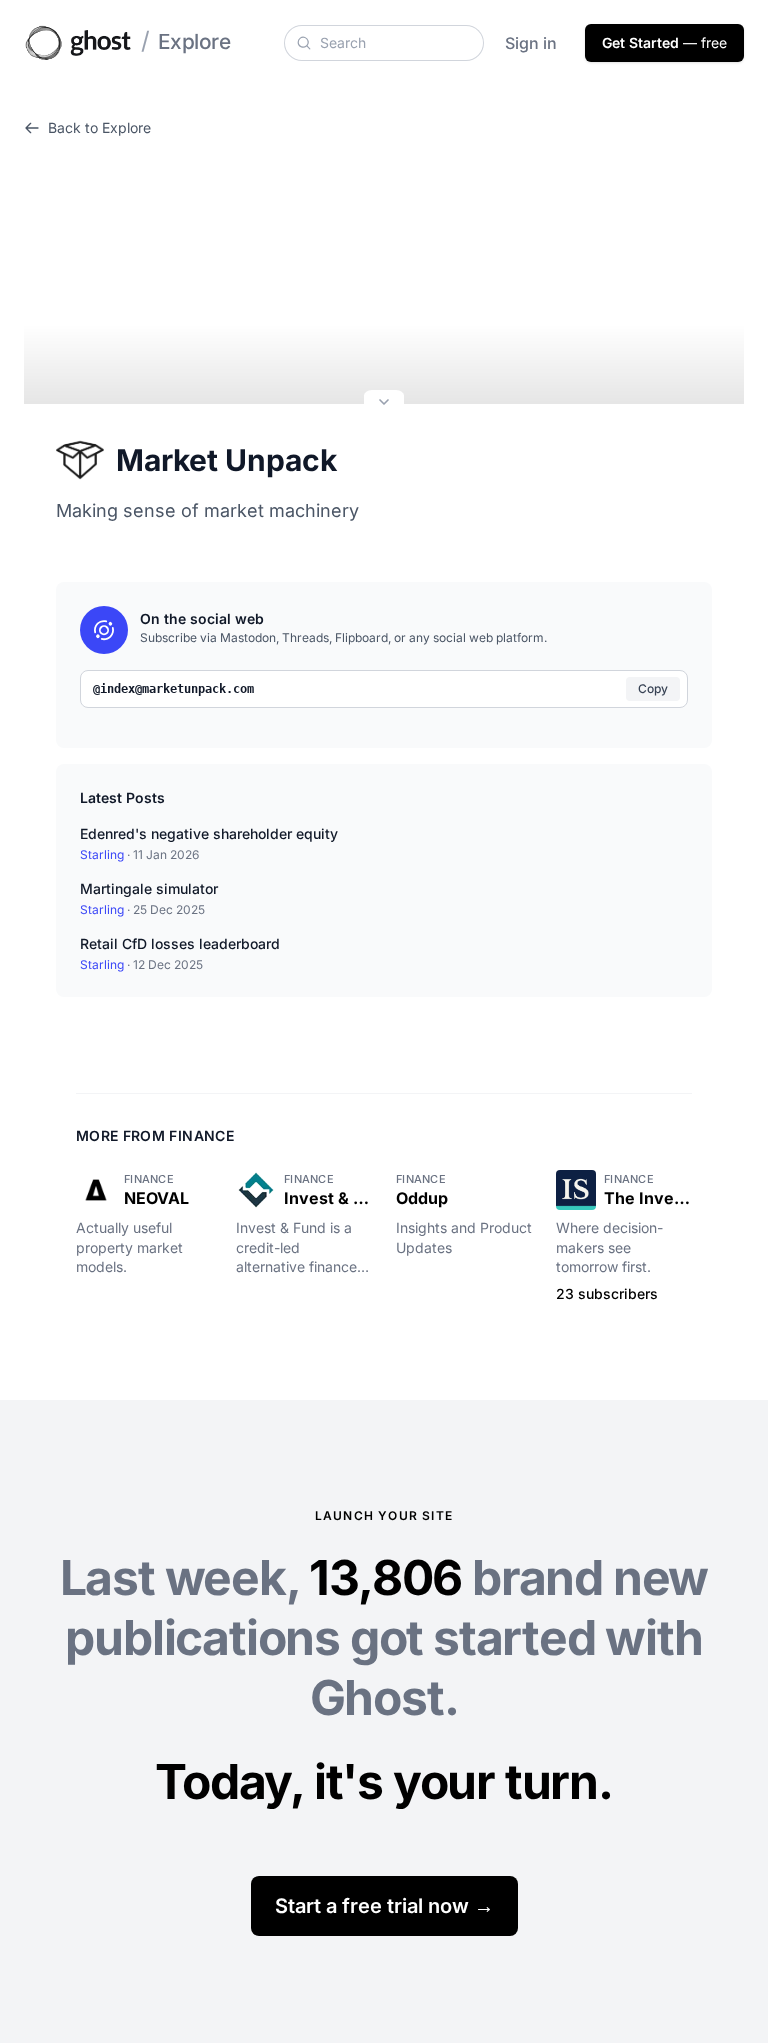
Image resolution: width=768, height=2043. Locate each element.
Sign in (531, 43)
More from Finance (155, 1135)
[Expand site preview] (384, 404)
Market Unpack (226, 460)
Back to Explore (99, 127)
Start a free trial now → (384, 1906)
